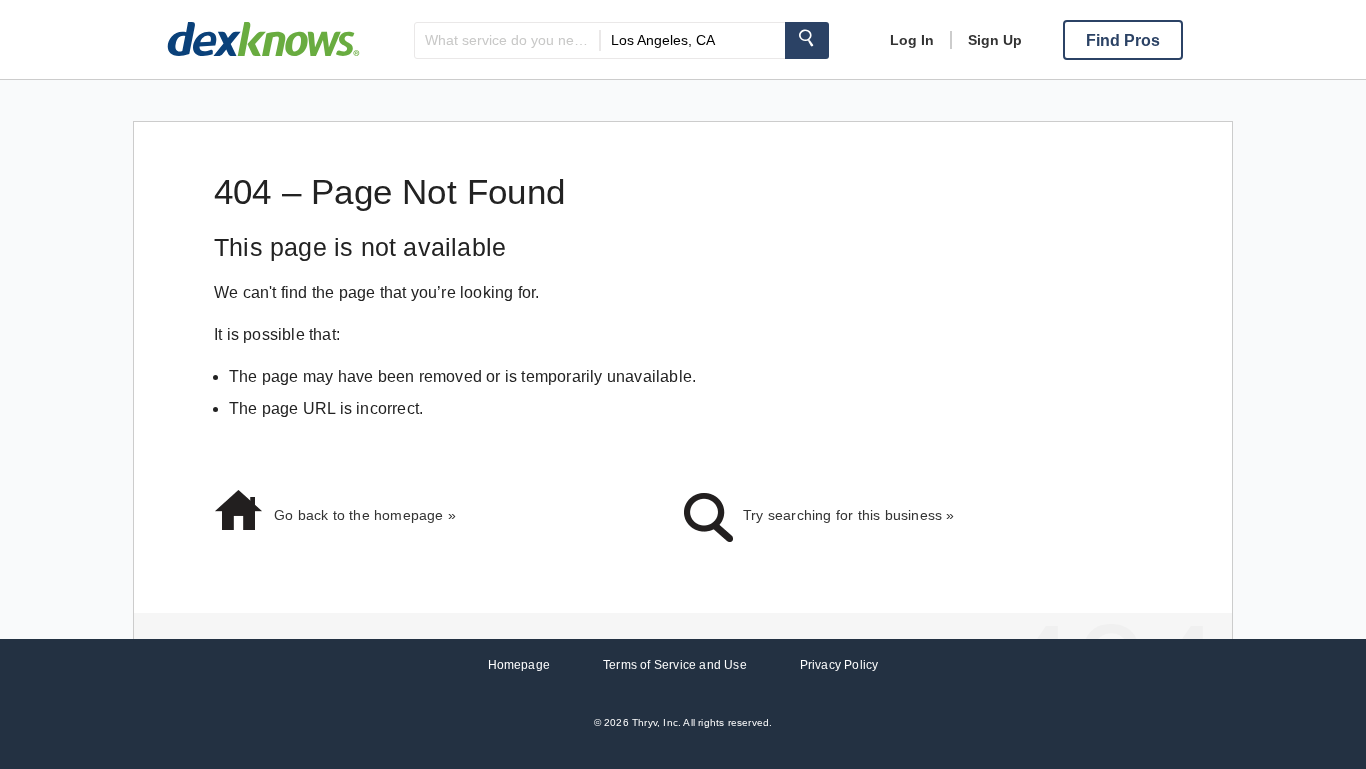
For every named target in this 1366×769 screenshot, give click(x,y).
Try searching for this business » (849, 515)
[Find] (807, 40)
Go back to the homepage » (365, 515)
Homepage (519, 665)
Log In (912, 40)
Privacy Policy (839, 665)
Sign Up (995, 40)
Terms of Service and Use (675, 665)
